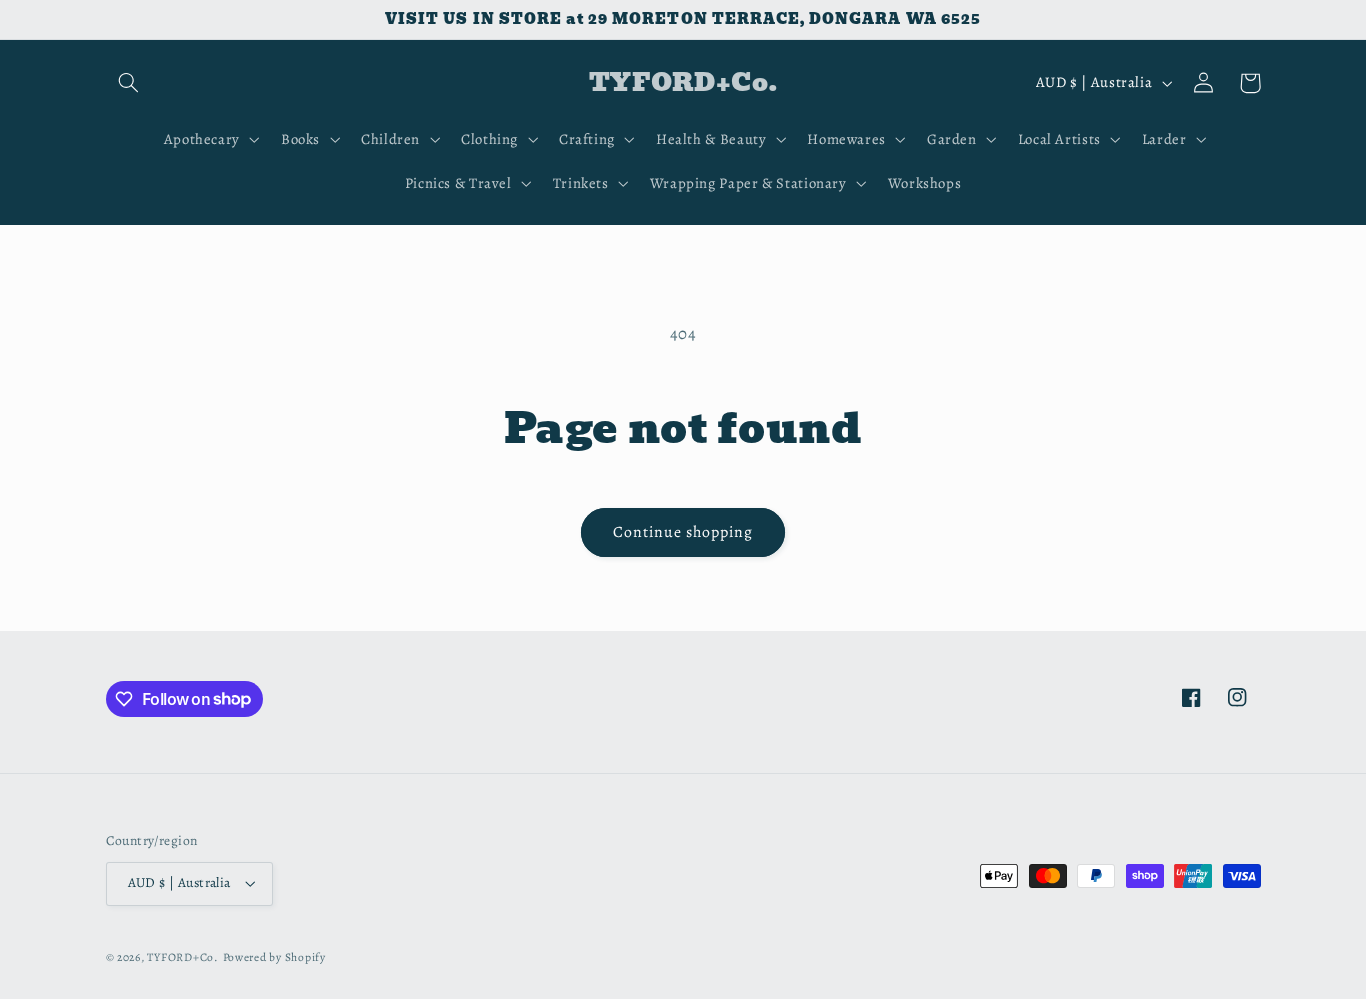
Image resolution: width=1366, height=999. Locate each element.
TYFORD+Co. (182, 957)
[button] (129, 83)
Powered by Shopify (274, 957)
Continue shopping (683, 531)
